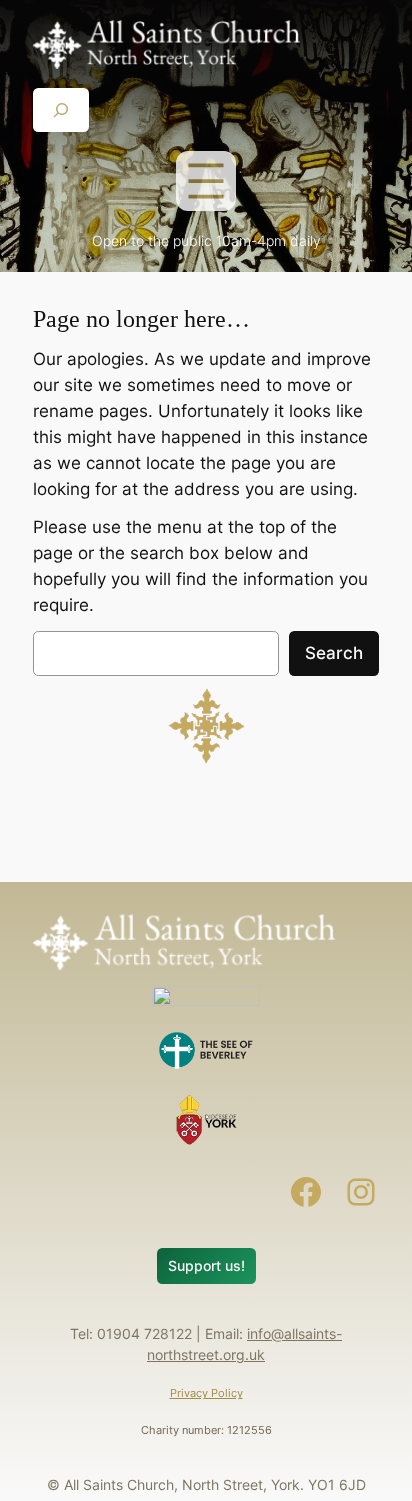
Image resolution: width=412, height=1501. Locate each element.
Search (334, 653)
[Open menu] (206, 181)
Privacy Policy (206, 1393)
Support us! (206, 1265)
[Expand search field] (61, 109)
